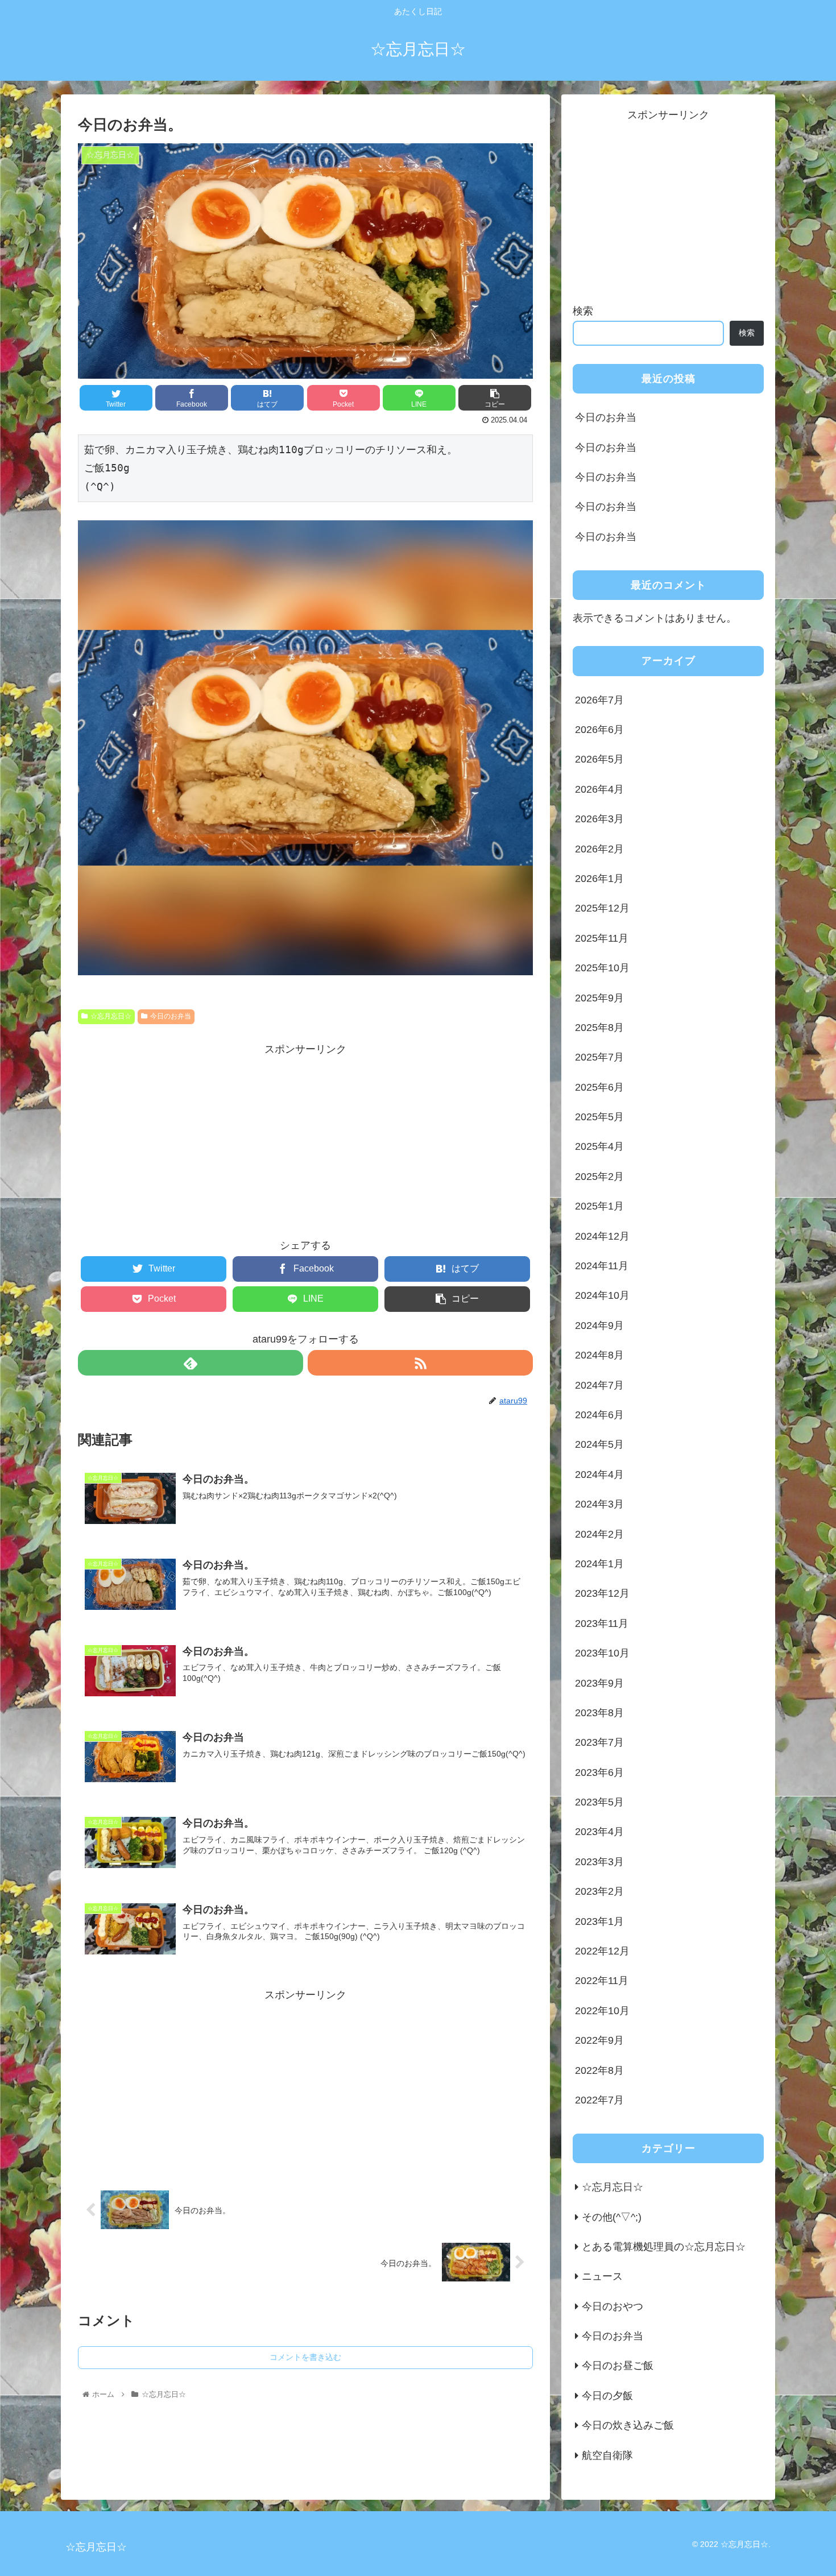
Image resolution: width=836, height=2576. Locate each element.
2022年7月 (599, 2100)
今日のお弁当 (171, 1016)
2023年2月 (599, 1891)
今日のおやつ (612, 2306)
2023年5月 (599, 1802)
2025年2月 (599, 1176)
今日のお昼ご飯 (618, 2366)
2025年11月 (602, 938)
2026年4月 (599, 789)
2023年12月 (602, 1593)
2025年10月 (602, 968)
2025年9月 (599, 997)
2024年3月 (599, 1504)
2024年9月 (599, 1325)
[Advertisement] (305, 1138)
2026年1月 (599, 879)
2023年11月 (602, 1623)
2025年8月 (599, 1028)
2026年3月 (599, 819)
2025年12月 (602, 908)
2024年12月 (602, 1236)
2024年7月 (599, 1385)
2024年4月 (599, 1474)
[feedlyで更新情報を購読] (191, 1363)
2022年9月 (599, 2040)
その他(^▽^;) (612, 2217)
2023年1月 (599, 1921)
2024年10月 (602, 1295)
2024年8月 (599, 1355)
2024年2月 (599, 1534)
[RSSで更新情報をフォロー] (420, 1363)
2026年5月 (599, 759)
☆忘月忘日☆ (111, 1016)
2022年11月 (602, 1981)
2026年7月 (599, 699)
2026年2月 (599, 848)
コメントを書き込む (305, 2357)
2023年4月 (599, 1832)
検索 (583, 311)
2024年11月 (602, 1266)
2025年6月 (599, 1087)
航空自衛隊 (607, 2455)
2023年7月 (599, 1742)
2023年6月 (599, 1772)
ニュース (602, 2276)
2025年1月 (599, 1206)
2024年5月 (599, 1444)
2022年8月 (599, 2070)
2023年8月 (599, 1713)
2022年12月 (602, 1951)
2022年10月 (602, 2010)
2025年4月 (599, 1146)
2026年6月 (599, 730)
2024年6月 (599, 1415)
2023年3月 (599, 1861)
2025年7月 (599, 1057)
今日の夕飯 (607, 2395)
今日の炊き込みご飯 (628, 2425)
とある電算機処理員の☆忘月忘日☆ (664, 2247)
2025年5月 (599, 1117)
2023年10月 (602, 1653)
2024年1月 (599, 1564)
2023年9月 (599, 1683)
